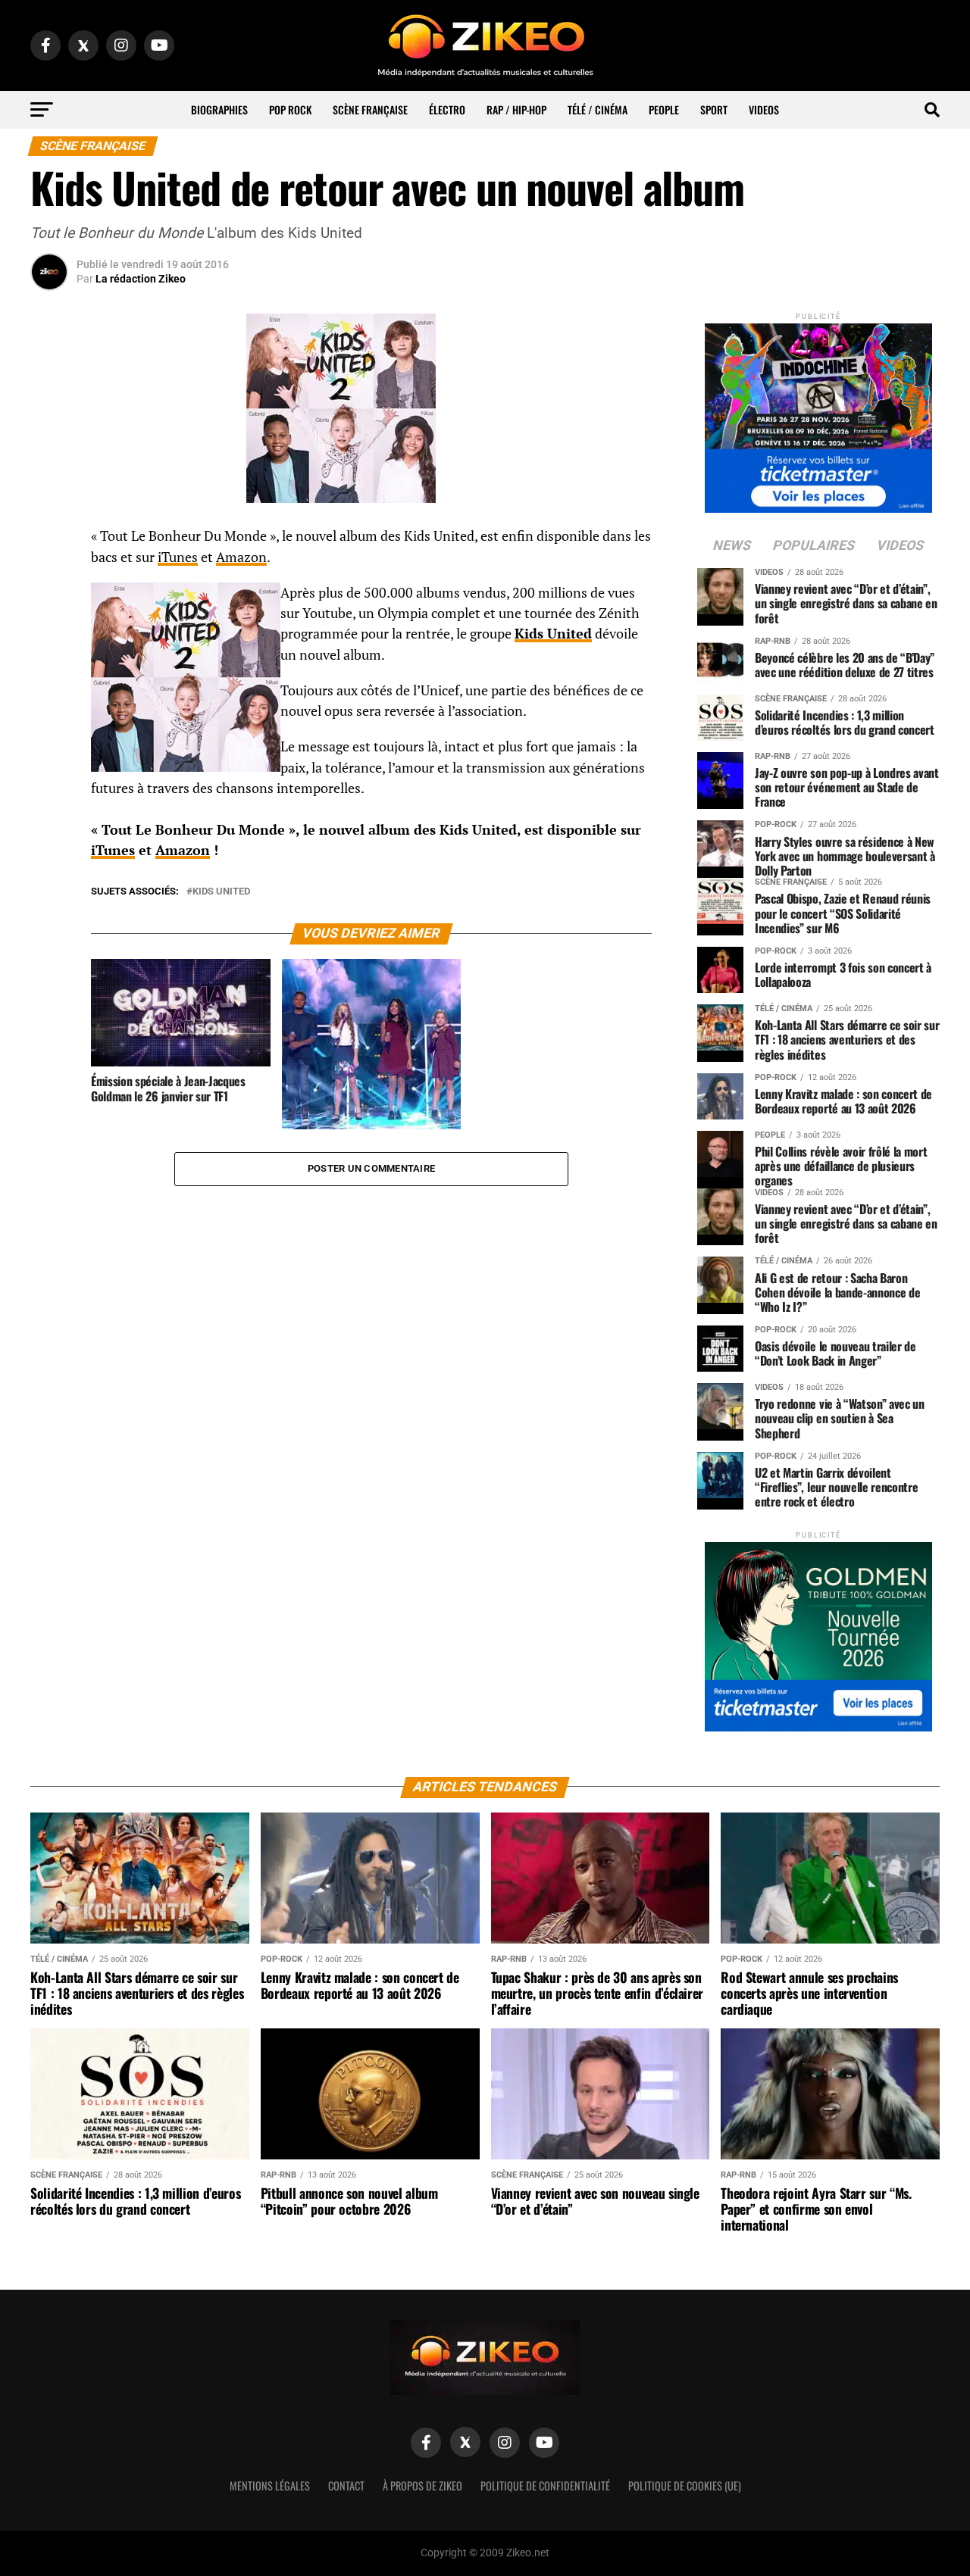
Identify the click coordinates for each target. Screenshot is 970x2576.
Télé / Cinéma (598, 109)
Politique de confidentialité (545, 2485)
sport (714, 109)
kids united (221, 892)
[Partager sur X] (49, 614)
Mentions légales (270, 2485)
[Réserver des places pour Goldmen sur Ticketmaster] (818, 1632)
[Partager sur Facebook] (49, 541)
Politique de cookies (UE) (685, 2485)
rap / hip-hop (516, 109)
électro (447, 109)
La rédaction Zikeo (141, 279)
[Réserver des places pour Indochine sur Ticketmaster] (818, 413)
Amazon (241, 557)
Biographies (219, 109)
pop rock (290, 109)
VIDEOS (764, 109)
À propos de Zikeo (422, 2485)
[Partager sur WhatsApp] (49, 577)
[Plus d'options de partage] (49, 686)
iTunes (178, 557)
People (664, 109)
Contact (346, 2485)
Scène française (370, 109)
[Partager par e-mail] (49, 650)
